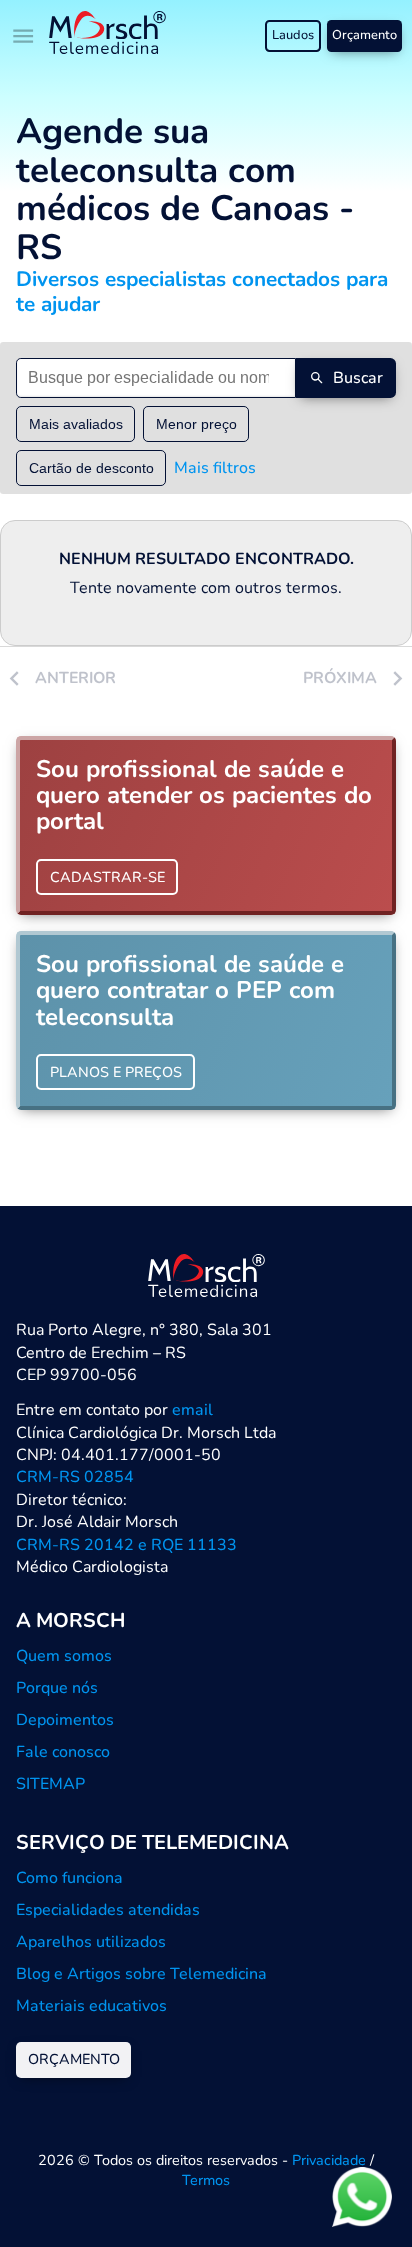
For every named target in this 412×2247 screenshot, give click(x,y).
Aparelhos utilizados (91, 1942)
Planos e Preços (116, 1072)
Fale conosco (63, 1752)
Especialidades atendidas (108, 1910)
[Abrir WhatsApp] (362, 2196)
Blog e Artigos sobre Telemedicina (141, 1974)
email (192, 1410)
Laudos (293, 35)
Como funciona (69, 1878)
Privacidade (329, 2160)
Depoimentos (65, 1720)
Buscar (358, 378)
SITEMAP (50, 1784)
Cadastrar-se (107, 877)
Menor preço (196, 424)
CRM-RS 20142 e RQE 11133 (126, 1545)
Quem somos (64, 1656)
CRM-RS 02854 (75, 1477)
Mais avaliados (76, 424)
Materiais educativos (91, 2006)
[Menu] (24, 36)
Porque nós (57, 1688)
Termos (206, 2180)
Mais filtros (215, 468)
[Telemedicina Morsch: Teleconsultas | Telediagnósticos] (107, 35)
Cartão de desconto (91, 468)
